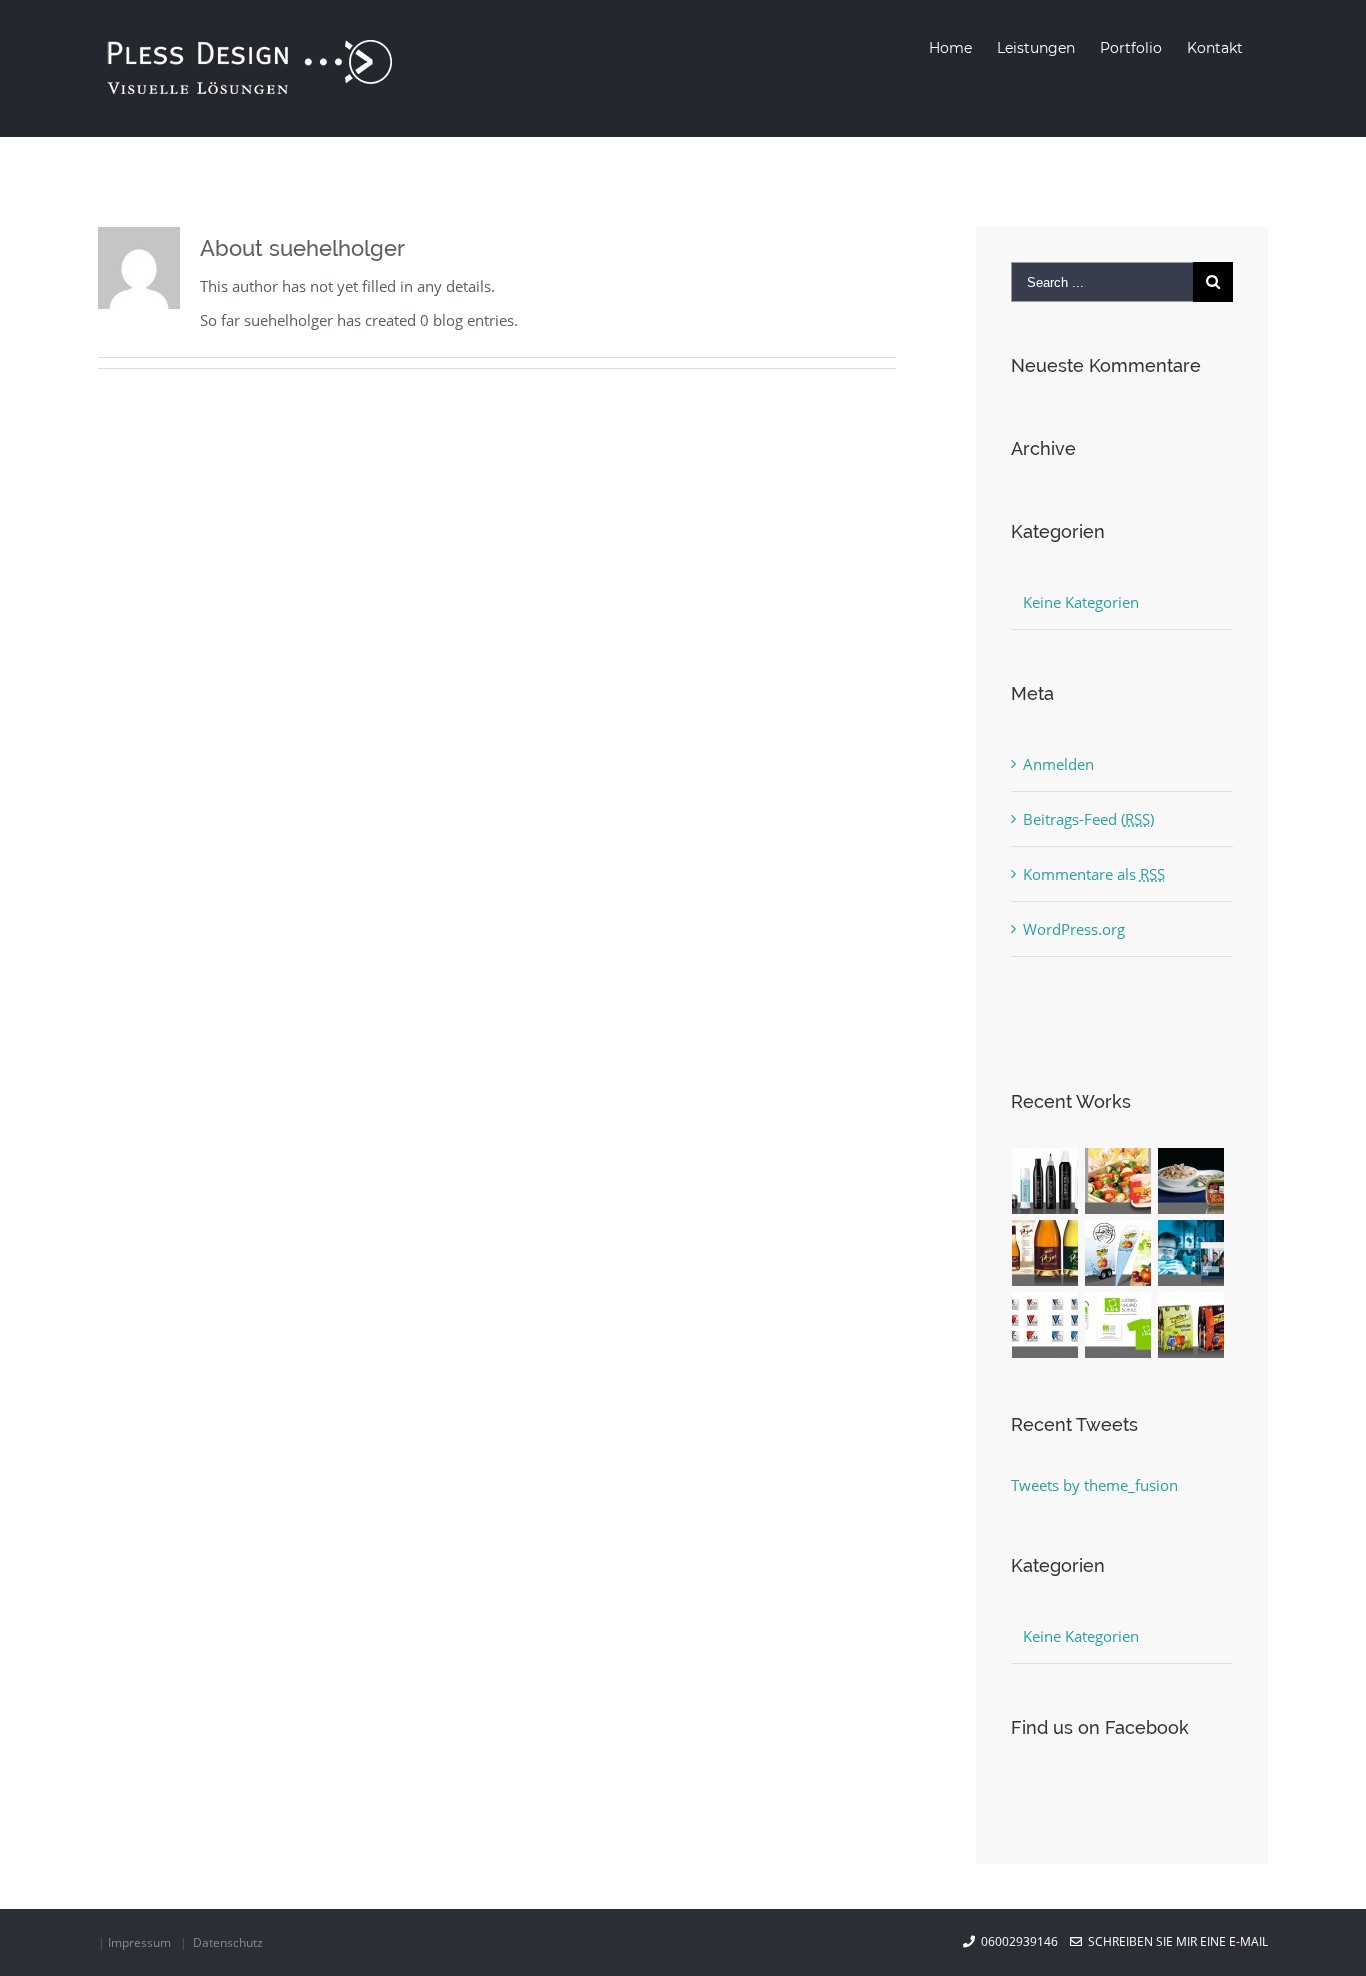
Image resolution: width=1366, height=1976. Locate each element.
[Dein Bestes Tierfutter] (1191, 1181)
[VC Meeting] (1045, 1325)
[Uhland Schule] (1118, 1325)
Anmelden (1058, 764)
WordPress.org (1074, 929)
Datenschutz (228, 1942)
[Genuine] (1045, 1181)
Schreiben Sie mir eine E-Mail (1175, 1941)
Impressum (139, 1942)
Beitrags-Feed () (1088, 819)
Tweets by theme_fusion (1094, 1485)
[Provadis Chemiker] (1191, 1253)
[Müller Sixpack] (1191, 1325)
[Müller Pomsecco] (1045, 1253)
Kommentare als (1094, 874)
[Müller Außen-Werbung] (1118, 1253)
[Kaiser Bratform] (1118, 1181)
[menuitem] (950, 48)
